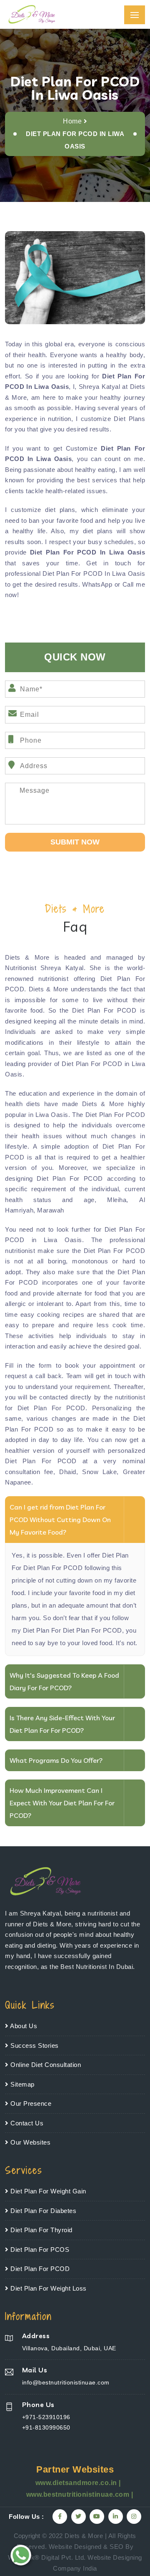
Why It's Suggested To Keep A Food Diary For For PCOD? (64, 1681)
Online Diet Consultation (45, 2065)
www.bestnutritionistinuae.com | (80, 2494)
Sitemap (22, 2084)
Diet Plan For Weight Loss (48, 2288)
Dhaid (68, 1472)
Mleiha (117, 1200)
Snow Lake (99, 1472)
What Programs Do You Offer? (56, 1760)
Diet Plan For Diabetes (42, 2211)
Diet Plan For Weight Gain (47, 2191)
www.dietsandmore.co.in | (78, 2483)
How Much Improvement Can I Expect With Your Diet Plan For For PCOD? (62, 1803)
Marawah (51, 1210)
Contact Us (26, 2123)
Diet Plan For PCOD (39, 2269)
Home (72, 121)
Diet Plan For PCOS (39, 2250)
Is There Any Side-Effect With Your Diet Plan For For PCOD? (62, 1724)
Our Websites (30, 2142)
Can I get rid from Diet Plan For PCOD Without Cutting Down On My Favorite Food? (60, 1520)
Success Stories (34, 2045)
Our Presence (30, 2103)
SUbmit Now (75, 842)
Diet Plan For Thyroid (41, 2230)
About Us (23, 2026)
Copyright (27, 2536)
